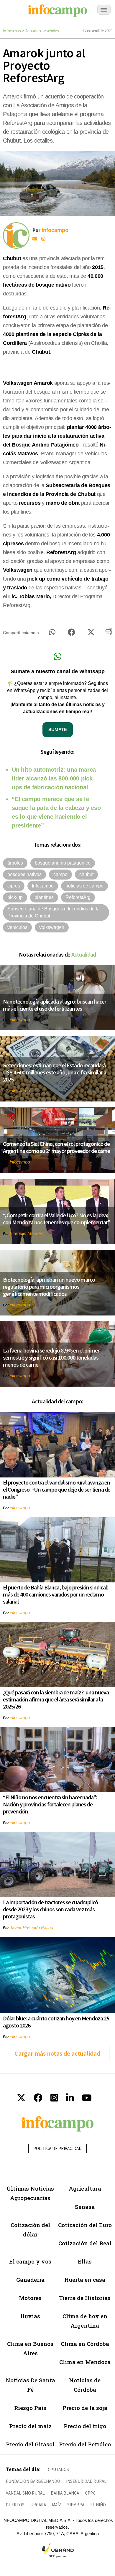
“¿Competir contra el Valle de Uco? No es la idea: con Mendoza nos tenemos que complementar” (56, 1219)
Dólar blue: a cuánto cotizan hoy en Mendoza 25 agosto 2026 (56, 2022)
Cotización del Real (85, 2243)
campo (60, 874)
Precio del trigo (85, 2426)
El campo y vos (30, 2261)
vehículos (17, 927)
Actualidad (34, 31)
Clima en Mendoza (85, 2362)
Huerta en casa (85, 2280)
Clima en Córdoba (85, 2344)
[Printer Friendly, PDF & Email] (108, 634)
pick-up (15, 897)
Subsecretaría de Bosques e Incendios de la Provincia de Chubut (54, 912)
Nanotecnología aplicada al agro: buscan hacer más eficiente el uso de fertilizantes (55, 1005)
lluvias (30, 2316)
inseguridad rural (86, 2481)
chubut (86, 874)
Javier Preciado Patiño (31, 1927)
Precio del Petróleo (85, 2444)
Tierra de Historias (85, 2298)
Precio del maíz (30, 2426)
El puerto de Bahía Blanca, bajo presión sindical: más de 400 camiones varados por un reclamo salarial (55, 1594)
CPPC (90, 2493)
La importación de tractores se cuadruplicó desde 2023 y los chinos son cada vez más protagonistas (50, 1909)
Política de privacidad (57, 2148)
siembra (76, 2505)
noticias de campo (84, 886)
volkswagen (52, 927)
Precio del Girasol (30, 2444)
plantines (44, 897)
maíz (57, 2505)
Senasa (85, 2207)
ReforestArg (78, 897)
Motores (30, 2298)
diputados (58, 2469)
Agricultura (85, 2188)
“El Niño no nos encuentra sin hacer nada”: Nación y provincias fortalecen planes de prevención (50, 1804)
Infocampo (12, 31)
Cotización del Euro (85, 2225)
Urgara (38, 2505)
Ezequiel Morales (26, 1233)
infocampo (20, 1020)
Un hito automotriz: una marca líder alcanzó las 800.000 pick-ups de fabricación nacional (54, 778)
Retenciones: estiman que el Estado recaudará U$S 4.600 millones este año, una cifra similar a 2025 (55, 1072)
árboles (53, 31)
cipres (14, 886)
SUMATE (58, 729)
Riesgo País (30, 2408)
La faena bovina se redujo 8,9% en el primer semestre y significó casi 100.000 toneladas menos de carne (51, 1357)
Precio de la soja (85, 2408)
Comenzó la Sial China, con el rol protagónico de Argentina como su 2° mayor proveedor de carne (56, 1147)
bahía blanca (65, 2493)
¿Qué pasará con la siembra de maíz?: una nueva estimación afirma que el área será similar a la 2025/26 (56, 1699)
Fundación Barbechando (33, 2481)
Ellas (85, 2261)
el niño (98, 2505)
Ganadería (30, 2280)
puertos (15, 2505)
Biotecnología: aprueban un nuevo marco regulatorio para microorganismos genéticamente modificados (49, 1287)
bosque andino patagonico (63, 863)
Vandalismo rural (25, 2493)
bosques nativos (24, 874)
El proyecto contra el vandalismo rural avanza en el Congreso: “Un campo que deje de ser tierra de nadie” (57, 1489)
